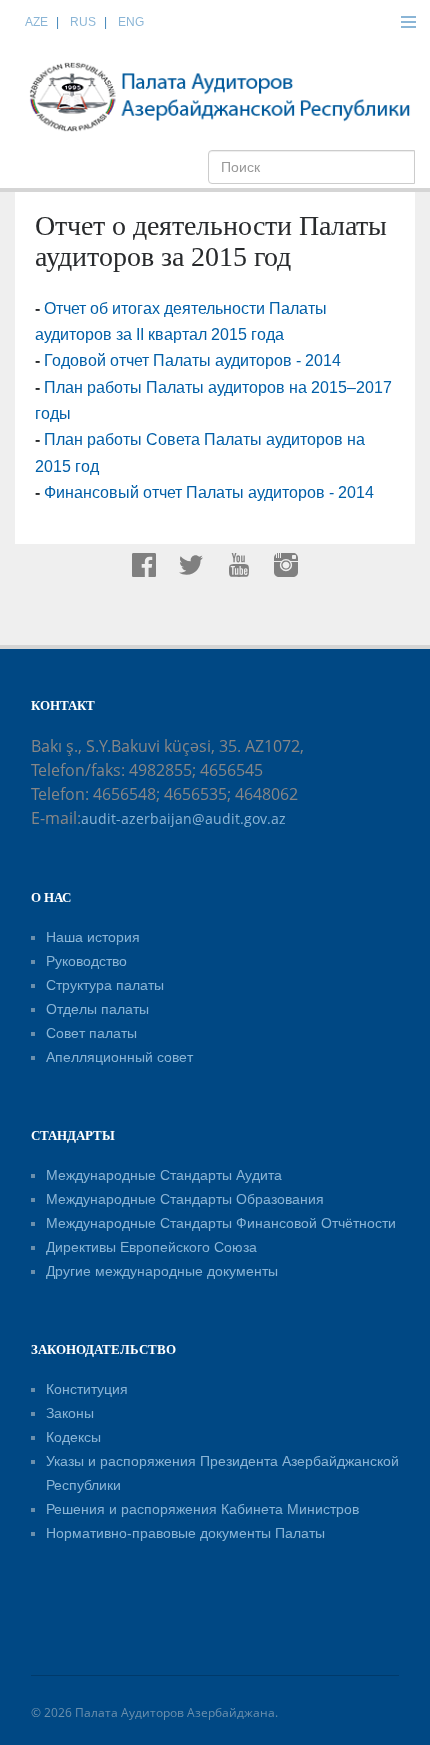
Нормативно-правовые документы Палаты (185, 1533)
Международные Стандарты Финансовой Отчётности (221, 1223)
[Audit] (220, 96)
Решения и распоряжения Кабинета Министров (202, 1509)
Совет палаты (91, 1033)
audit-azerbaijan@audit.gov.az (183, 818)
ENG (131, 22)
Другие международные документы (162, 1271)
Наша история (93, 937)
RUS (83, 22)
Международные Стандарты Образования (185, 1199)
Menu (408, 22)
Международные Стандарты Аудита (164, 1175)
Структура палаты (105, 985)
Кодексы (73, 1437)
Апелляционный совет (119, 1057)
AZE (36, 22)
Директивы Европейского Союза (151, 1247)
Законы (70, 1413)
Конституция (87, 1389)
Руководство (86, 961)
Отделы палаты (97, 1009)
